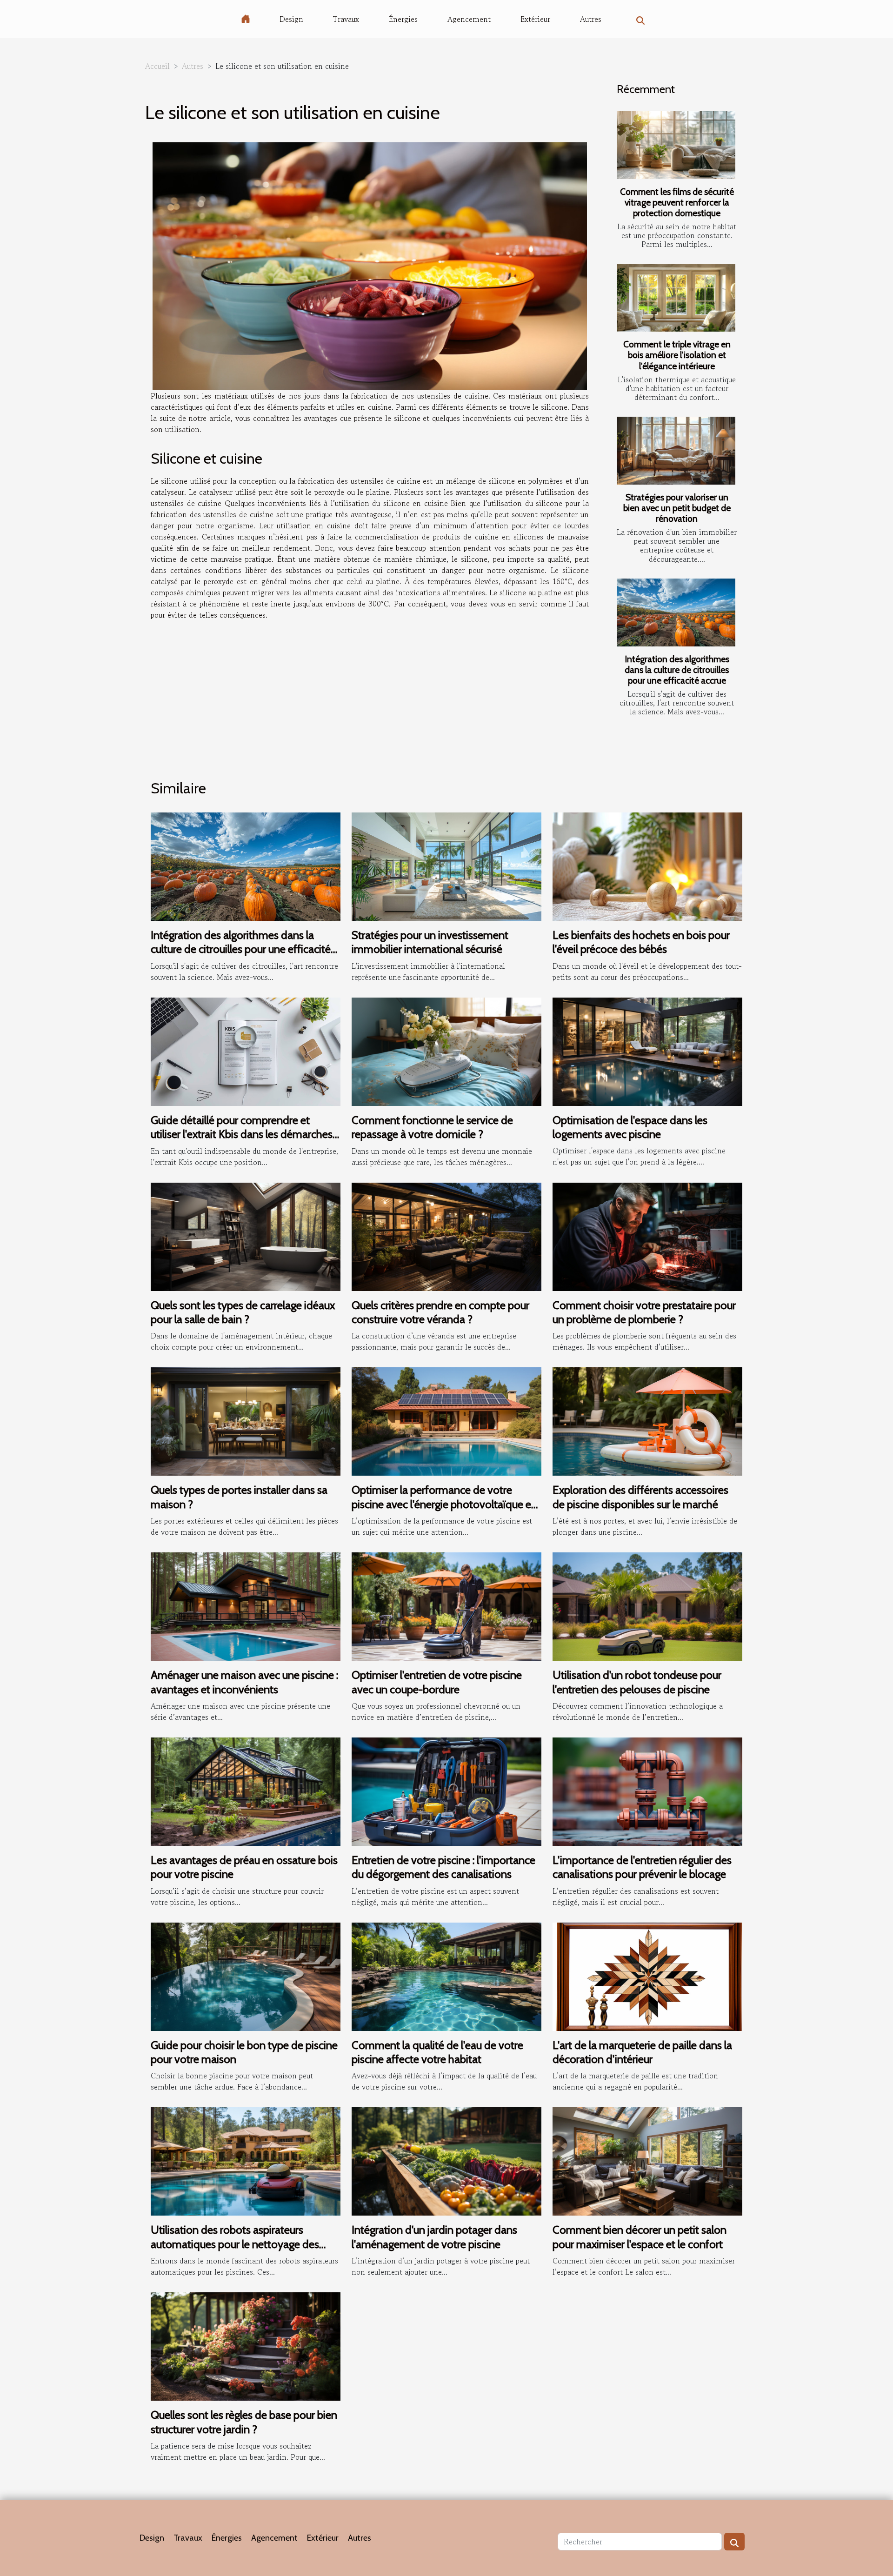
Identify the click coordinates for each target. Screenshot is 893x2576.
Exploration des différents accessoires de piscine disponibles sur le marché (640, 1497)
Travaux (346, 19)
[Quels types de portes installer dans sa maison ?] (246, 1420)
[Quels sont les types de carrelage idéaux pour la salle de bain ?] (246, 1235)
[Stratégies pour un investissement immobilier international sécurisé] (446, 865)
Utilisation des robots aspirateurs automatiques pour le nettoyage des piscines (235, 2244)
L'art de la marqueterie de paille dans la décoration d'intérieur (642, 2052)
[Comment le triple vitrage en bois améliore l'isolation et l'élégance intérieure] (676, 298)
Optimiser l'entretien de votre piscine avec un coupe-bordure (437, 1682)
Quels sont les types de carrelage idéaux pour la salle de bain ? (243, 1312)
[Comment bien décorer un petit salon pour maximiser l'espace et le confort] (647, 2160)
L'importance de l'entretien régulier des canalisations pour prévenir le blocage (642, 1867)
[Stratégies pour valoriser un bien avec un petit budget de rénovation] (676, 451)
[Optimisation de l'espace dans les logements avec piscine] (647, 1051)
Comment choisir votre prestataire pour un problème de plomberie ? (644, 1312)
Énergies (403, 19)
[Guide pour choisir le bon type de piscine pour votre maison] (246, 1975)
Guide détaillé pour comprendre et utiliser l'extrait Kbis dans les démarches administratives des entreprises (242, 1134)
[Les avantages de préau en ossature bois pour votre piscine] (246, 1791)
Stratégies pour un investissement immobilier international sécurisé (430, 942)
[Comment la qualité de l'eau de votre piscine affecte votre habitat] (446, 1975)
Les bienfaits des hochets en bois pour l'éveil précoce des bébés (641, 942)
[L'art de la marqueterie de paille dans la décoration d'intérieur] (647, 1975)
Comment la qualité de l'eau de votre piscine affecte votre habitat (437, 2052)
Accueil (157, 66)
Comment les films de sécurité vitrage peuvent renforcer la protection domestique (677, 202)
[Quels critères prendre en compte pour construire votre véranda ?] (446, 1235)
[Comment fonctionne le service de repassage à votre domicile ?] (446, 1051)
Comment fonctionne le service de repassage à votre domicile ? (432, 1127)
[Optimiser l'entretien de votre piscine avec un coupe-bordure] (446, 1605)
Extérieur (535, 19)
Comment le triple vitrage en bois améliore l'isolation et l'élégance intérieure (677, 355)
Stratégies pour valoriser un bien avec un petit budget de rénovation (677, 508)
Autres (591, 19)
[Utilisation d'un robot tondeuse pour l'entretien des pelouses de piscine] (647, 1605)
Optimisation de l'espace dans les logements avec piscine (630, 1127)
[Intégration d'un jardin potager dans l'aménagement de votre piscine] (446, 2160)
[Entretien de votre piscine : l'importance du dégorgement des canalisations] (446, 1791)
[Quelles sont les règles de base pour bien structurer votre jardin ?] (246, 2345)
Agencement (469, 19)
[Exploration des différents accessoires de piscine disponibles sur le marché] (647, 1420)
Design (291, 19)
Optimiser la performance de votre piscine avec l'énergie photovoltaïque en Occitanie (444, 1504)
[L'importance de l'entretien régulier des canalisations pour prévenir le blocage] (647, 1791)
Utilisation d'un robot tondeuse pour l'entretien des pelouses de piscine (637, 1682)
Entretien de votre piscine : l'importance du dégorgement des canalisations (443, 1867)
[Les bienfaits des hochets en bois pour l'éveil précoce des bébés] (647, 865)
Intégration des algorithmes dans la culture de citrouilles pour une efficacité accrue (677, 670)
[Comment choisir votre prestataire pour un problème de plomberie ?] (647, 1235)
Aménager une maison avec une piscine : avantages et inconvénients (244, 1682)
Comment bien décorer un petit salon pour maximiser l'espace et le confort (640, 2237)
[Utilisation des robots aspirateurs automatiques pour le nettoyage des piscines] (246, 2160)
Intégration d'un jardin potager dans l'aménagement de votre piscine (434, 2237)
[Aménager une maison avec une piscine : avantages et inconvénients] (246, 1605)
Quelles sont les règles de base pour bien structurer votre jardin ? (244, 2422)
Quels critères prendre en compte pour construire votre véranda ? (440, 1312)
